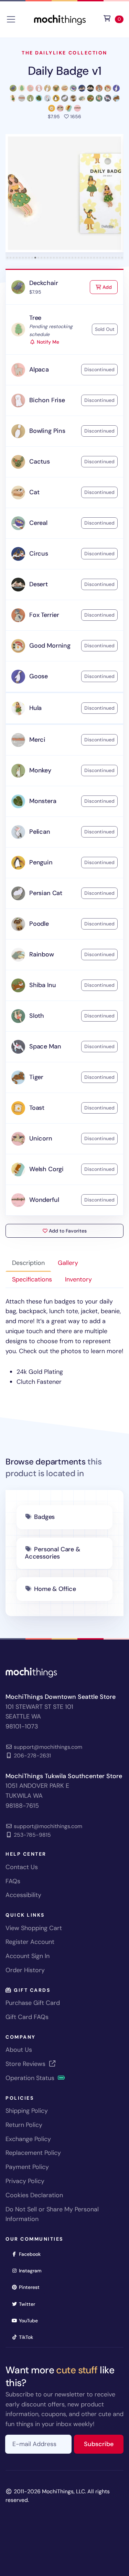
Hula (35, 708)
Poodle (39, 924)
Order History (25, 1970)
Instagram (33, 2270)
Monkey (40, 770)
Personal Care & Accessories (52, 1553)
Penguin (41, 862)
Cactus (40, 462)
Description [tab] (28, 1263)
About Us (19, 2050)
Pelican (40, 832)
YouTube (31, 2320)
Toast (37, 1108)
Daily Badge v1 (65, 71)
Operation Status (31, 2078)
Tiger (36, 1077)
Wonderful (44, 1200)
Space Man (45, 1046)
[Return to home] (60, 19)
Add (109, 287)
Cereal (38, 523)
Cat (34, 492)
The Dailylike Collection (64, 53)
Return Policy (24, 2125)
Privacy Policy (25, 2181)
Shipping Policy (27, 2111)
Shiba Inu (42, 985)
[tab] (7, 258)
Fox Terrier (44, 615)
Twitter (29, 2304)
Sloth (37, 1016)
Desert (39, 584)
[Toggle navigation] (11, 19)
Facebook (32, 2254)
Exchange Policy (28, 2139)
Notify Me (47, 342)
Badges (44, 1517)
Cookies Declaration (34, 2195)
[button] (64, 193)
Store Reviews (26, 2064)
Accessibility (23, 1895)
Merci (37, 740)
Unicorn (41, 1138)
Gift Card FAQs (27, 2017)
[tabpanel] (64, 1342)
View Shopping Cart (34, 1928)
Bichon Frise (47, 400)
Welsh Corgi (46, 1169)
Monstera (43, 801)
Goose (39, 676)
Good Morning (50, 646)
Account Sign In (28, 1956)
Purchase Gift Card (33, 2003)
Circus (39, 554)
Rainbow (42, 954)
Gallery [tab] (68, 1263)
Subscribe (104, 2444)
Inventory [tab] (78, 1279)
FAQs (13, 1881)
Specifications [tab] (32, 1279)
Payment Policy (27, 2167)
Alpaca (39, 369)
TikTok (28, 2337)
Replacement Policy (33, 2153)
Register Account (30, 1942)
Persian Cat (46, 893)
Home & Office (55, 1589)
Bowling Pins (47, 431)
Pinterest (31, 2287)
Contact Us (22, 1867)
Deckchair (44, 283)
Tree (35, 318)
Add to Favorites (67, 1231)
